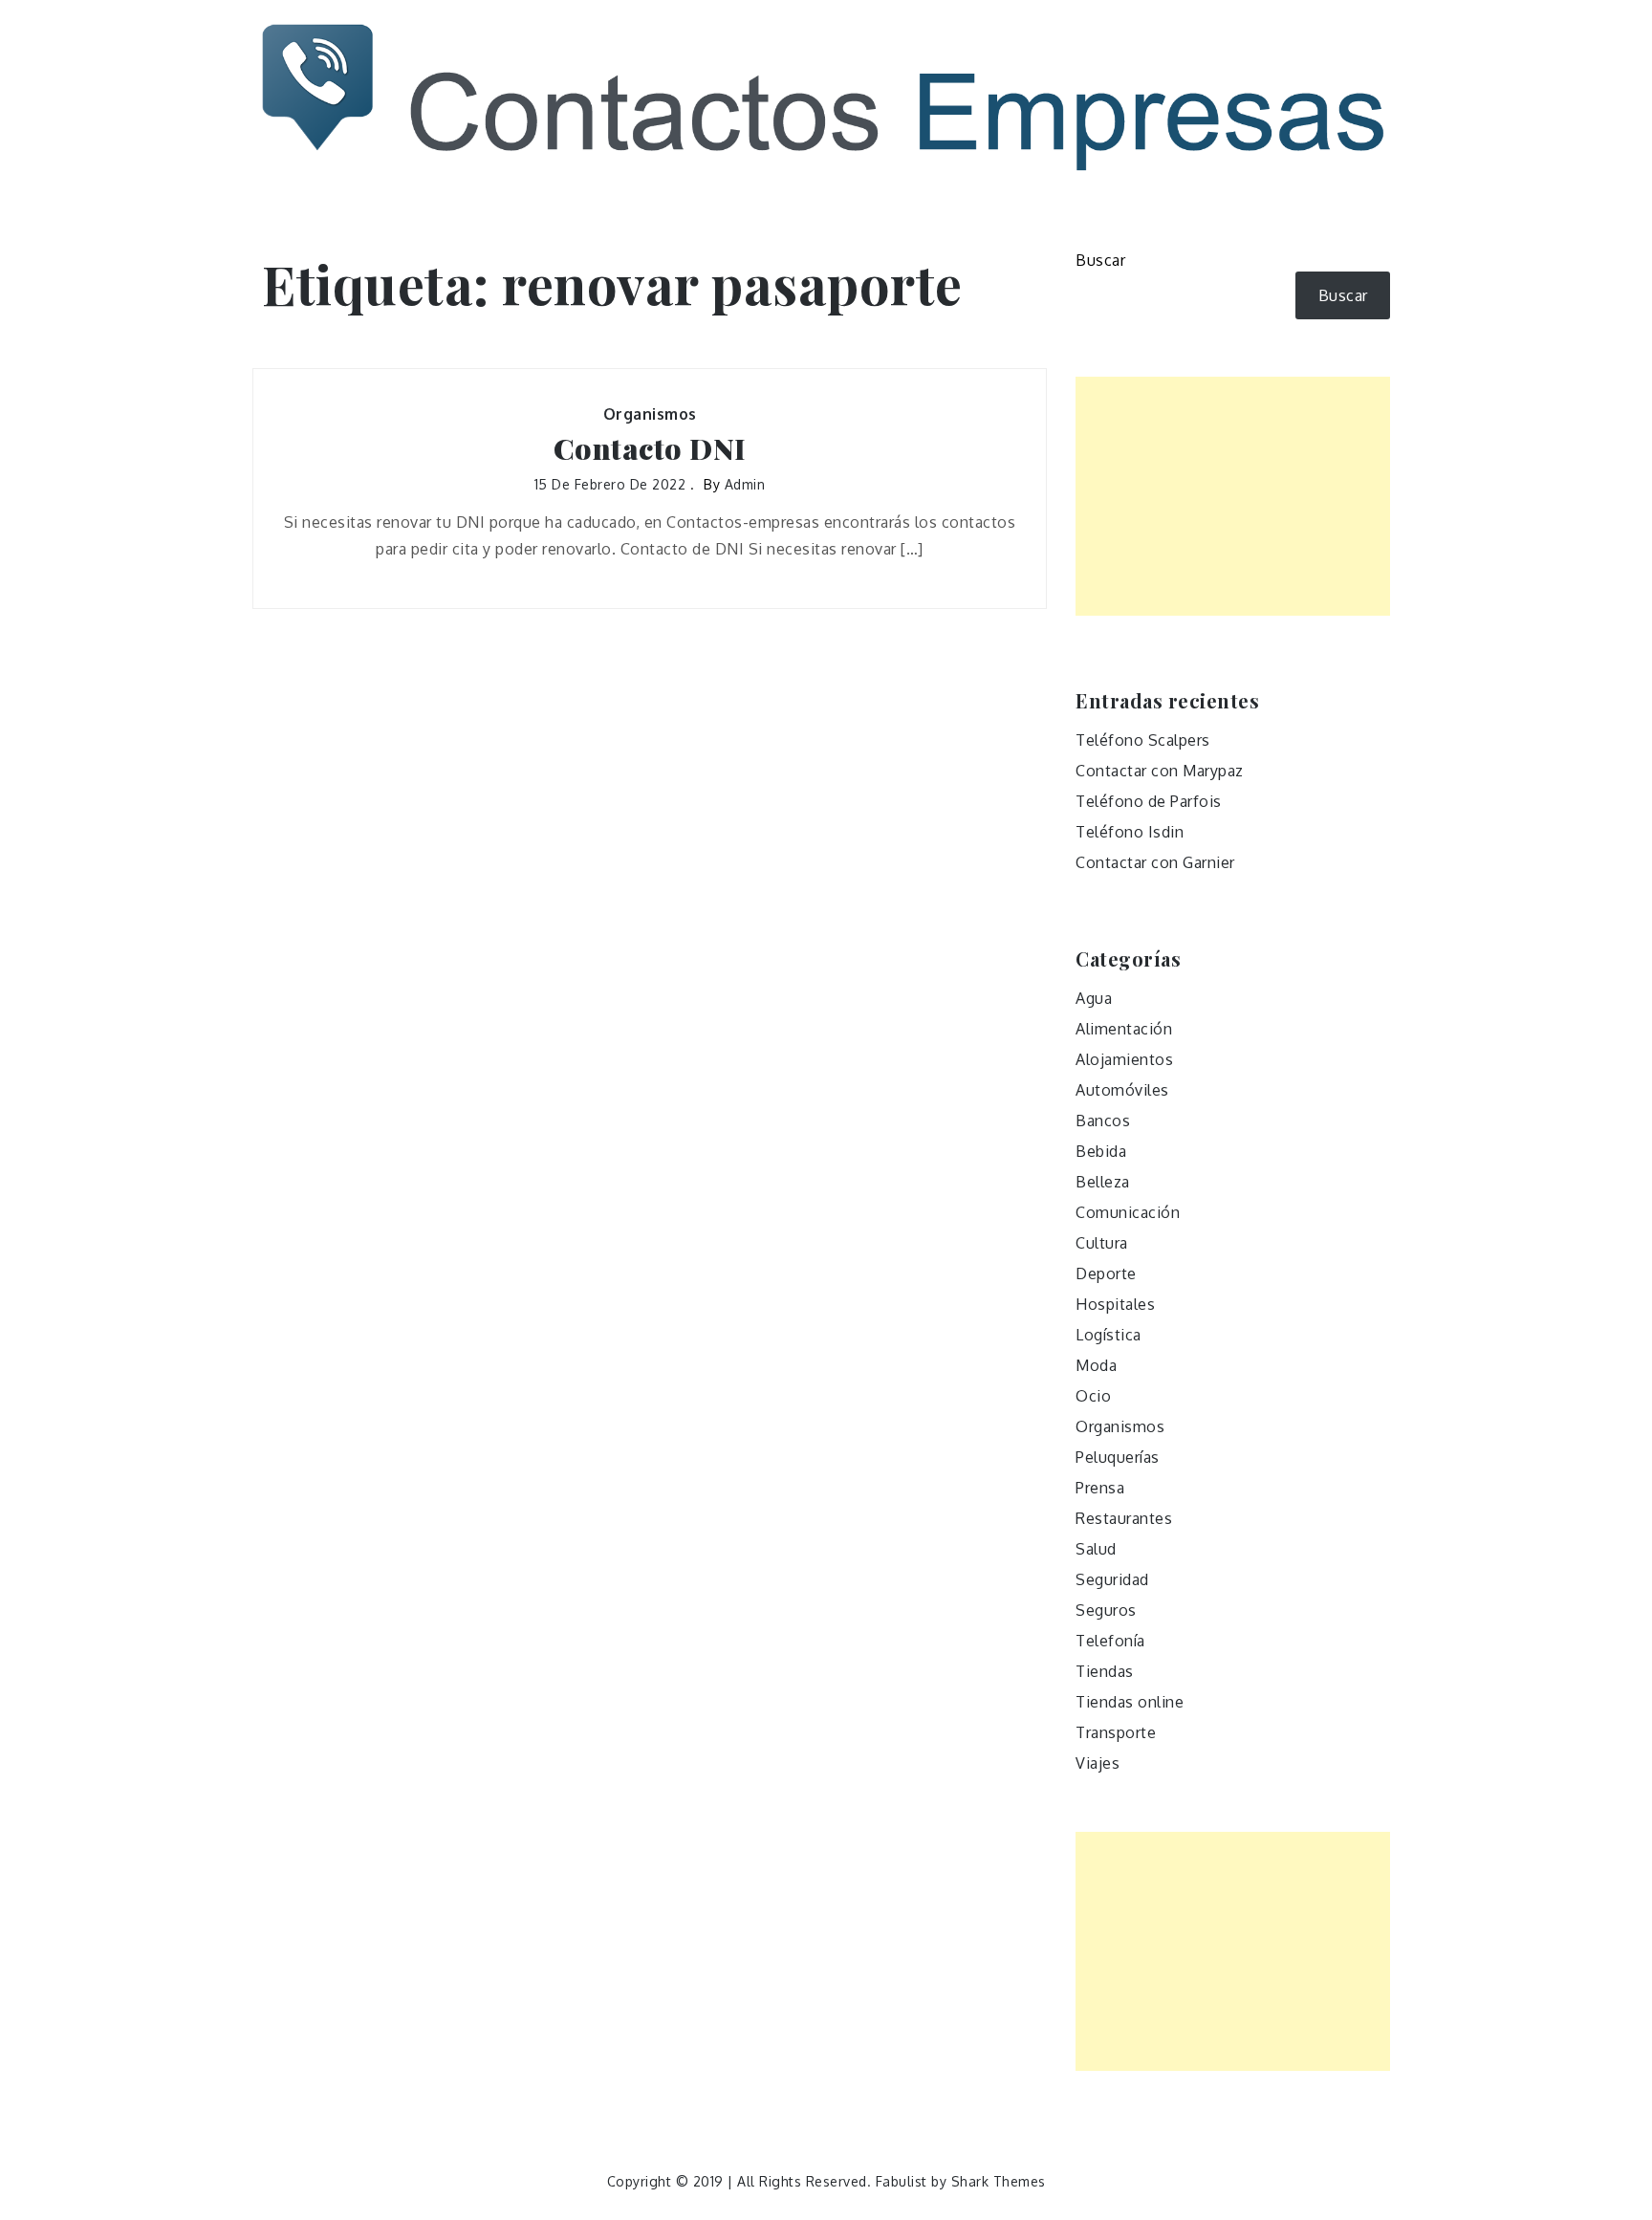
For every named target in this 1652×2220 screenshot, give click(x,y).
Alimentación (1124, 1029)
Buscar (1100, 260)
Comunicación (1128, 1212)
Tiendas (1105, 1671)
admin (745, 484)
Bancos (1103, 1121)
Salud (1096, 1549)
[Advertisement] (1233, 496)
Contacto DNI (650, 449)
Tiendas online (1130, 1702)
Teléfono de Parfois (1149, 801)
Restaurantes (1124, 1518)
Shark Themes (999, 2181)
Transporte (1116, 1732)
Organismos (650, 414)
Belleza (1103, 1182)
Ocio (1093, 1396)
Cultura (1102, 1243)
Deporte (1106, 1273)
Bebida (1101, 1151)
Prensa (1100, 1488)
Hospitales (1115, 1304)
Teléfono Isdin (1130, 832)
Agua (1094, 998)
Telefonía (1110, 1641)
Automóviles (1122, 1090)
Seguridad (1112, 1579)
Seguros (1106, 1610)
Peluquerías (1118, 1457)
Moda (1096, 1365)
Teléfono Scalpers (1143, 740)
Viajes (1098, 1763)
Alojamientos (1124, 1059)
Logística (1109, 1335)
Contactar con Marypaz (1160, 771)
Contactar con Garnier (1155, 862)
